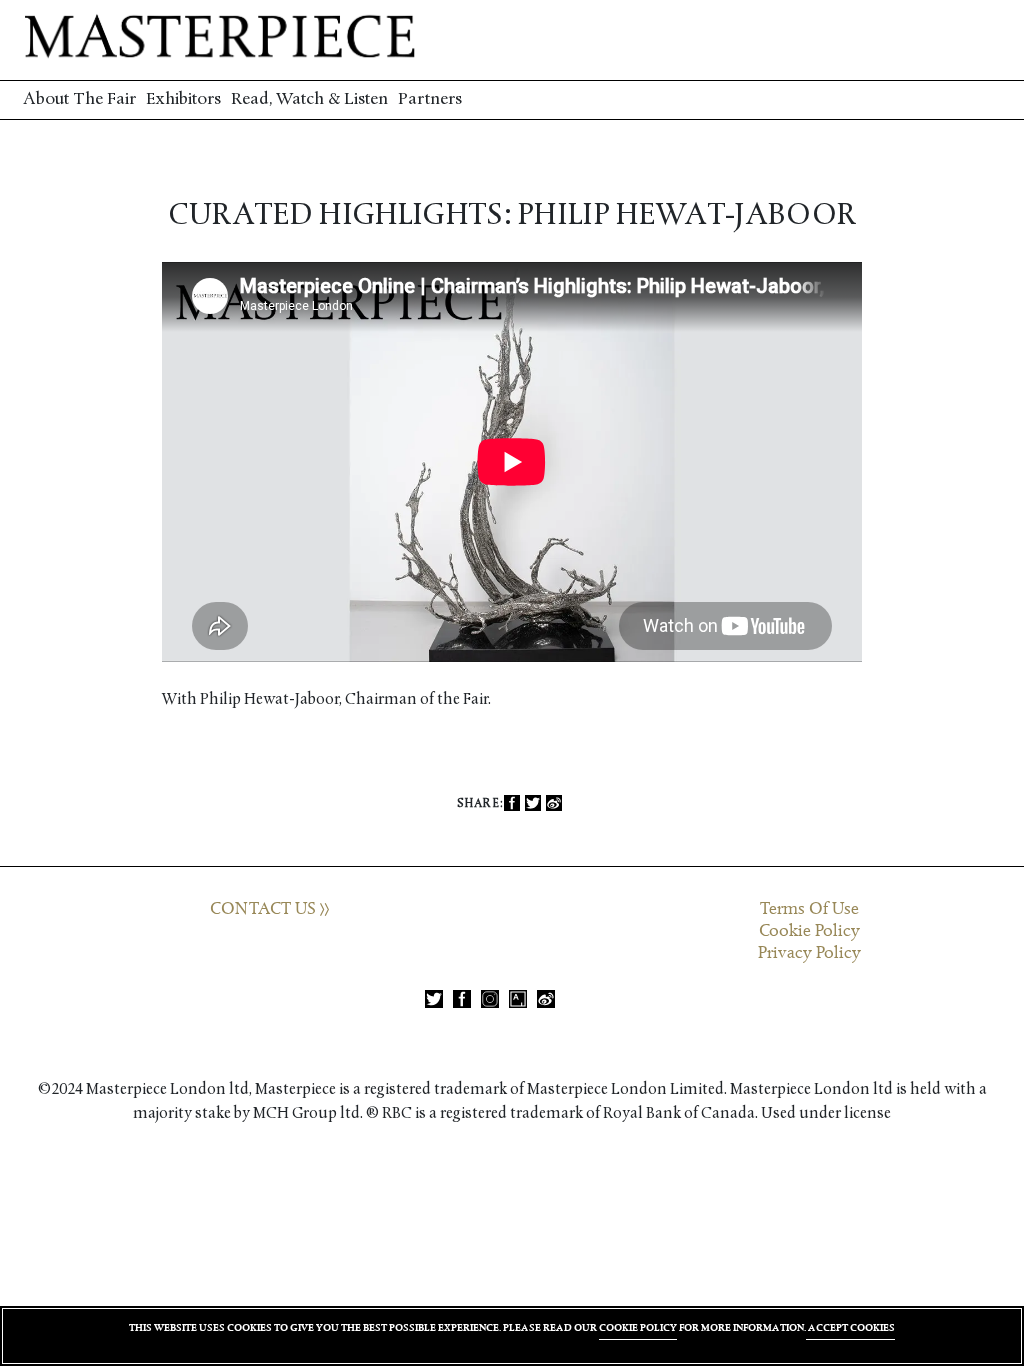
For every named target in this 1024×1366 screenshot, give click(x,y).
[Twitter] (533, 804)
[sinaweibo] (554, 804)
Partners (430, 99)
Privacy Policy (809, 953)
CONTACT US (265, 909)
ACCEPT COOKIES (850, 1327)
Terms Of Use (809, 909)
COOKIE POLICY (638, 1327)
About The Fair (79, 99)
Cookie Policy (809, 931)
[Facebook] (512, 804)
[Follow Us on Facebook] (462, 999)
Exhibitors (183, 99)
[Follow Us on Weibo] (546, 999)
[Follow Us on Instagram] (490, 999)
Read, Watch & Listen (309, 99)
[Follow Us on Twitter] (434, 999)
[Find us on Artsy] (518, 999)
